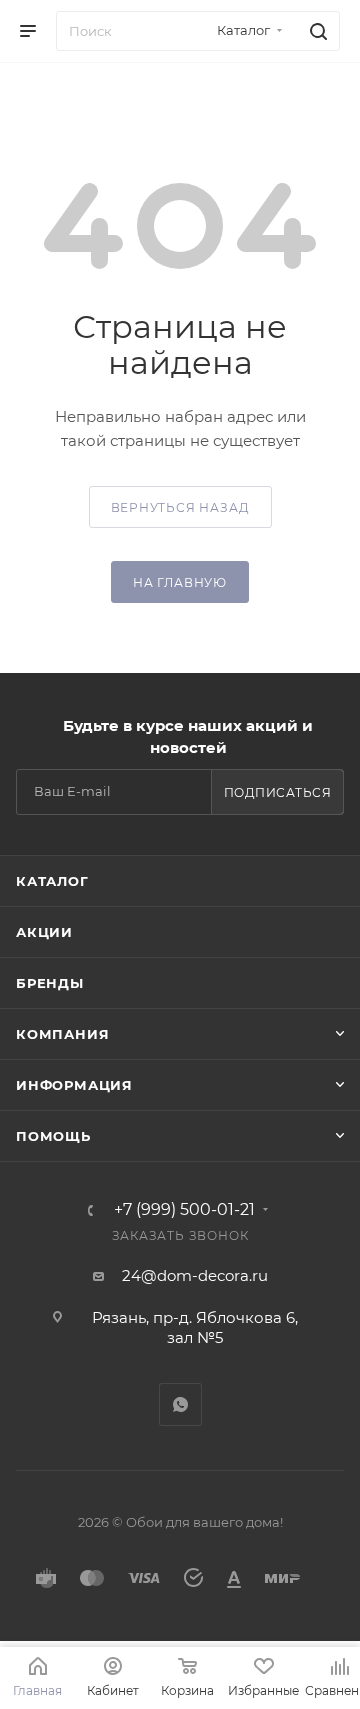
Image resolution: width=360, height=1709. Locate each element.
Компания (62, 1034)
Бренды (50, 983)
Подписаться (278, 792)
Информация (74, 1085)
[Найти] (315, 31)
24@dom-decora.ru (195, 1275)
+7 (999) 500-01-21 (184, 1210)
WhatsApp (180, 1404)
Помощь (53, 1136)
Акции (44, 932)
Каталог (52, 881)
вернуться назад (180, 507)
